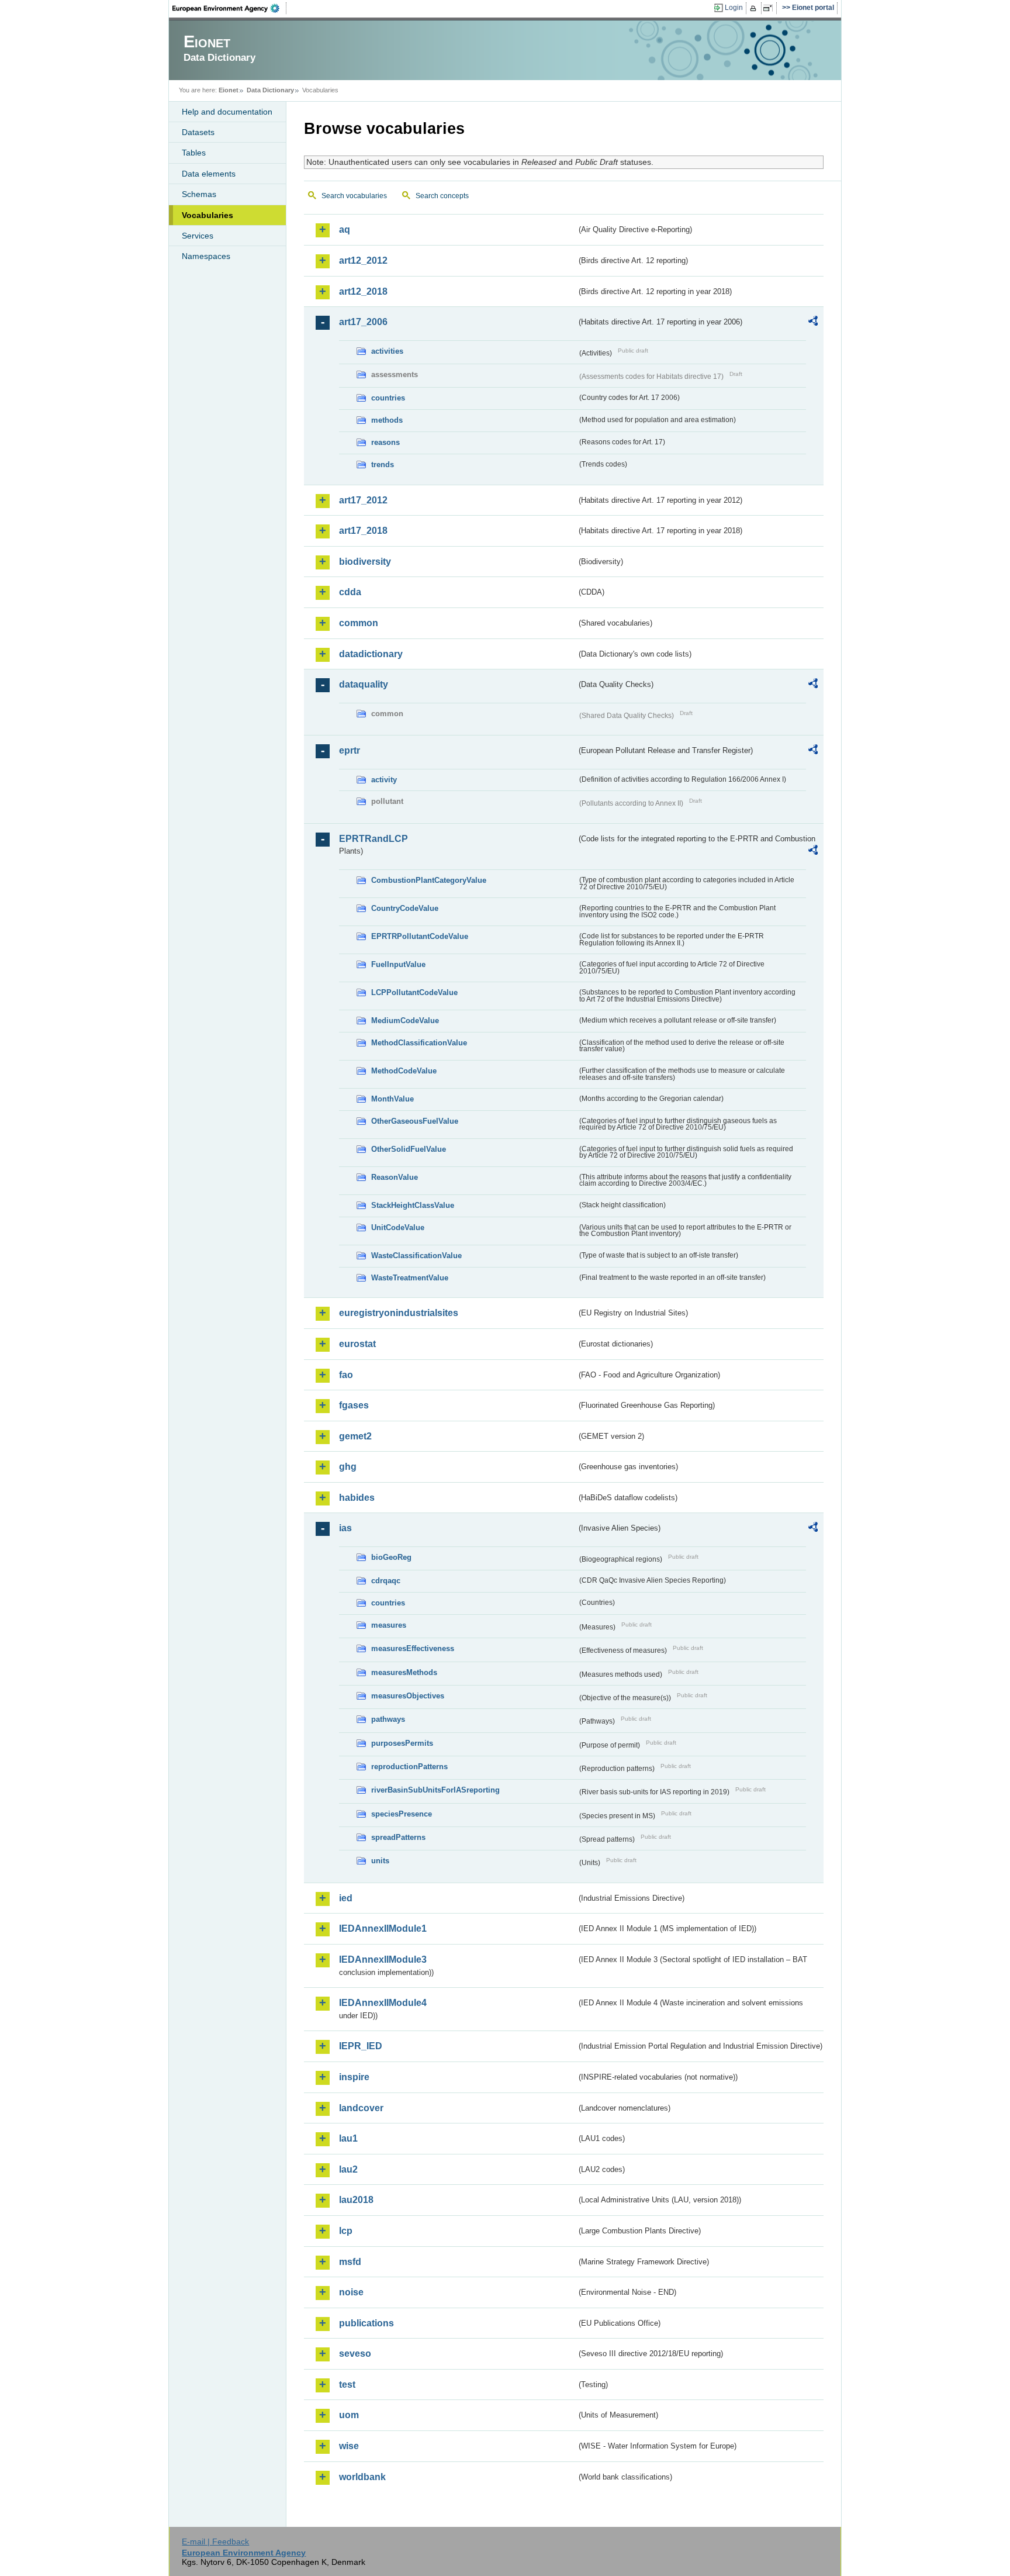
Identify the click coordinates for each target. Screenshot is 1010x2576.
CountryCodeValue (405, 908)
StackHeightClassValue (413, 1205)
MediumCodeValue (405, 1021)
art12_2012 (363, 260)
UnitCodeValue (398, 1227)
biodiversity (365, 562)
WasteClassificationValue (416, 1256)
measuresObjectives (408, 1696)
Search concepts (442, 196)
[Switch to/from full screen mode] (770, 8)
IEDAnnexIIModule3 (383, 1959)
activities (387, 351)
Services (198, 236)
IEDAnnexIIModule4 (383, 2003)
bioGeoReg (391, 1557)
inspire (354, 2077)
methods (387, 420)
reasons (385, 442)
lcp (346, 2231)
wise (349, 2446)
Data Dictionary (270, 90)
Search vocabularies (354, 196)
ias (345, 1528)
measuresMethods (404, 1672)
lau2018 (356, 2200)
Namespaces (206, 256)
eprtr (350, 750)
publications (366, 2323)
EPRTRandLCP (373, 839)
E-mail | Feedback (215, 2542)
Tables (194, 153)
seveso (355, 2354)
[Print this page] (755, 8)
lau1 (348, 2138)
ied (346, 1898)
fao (346, 1375)
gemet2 (355, 1436)
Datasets (198, 132)
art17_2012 (363, 500)
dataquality (364, 684)
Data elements (209, 174)
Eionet (229, 90)
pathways (388, 1719)
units (380, 1861)
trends (383, 465)
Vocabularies (207, 215)
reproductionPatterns (409, 1767)
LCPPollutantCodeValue (414, 992)
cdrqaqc (386, 1581)
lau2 (348, 2169)
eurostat (357, 1344)
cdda (350, 592)
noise (351, 2292)
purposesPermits (402, 1743)
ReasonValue (395, 1177)
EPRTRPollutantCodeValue (420, 936)
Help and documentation (227, 112)
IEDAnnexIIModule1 (383, 1928)
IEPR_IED (361, 2046)
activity (384, 780)
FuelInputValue (398, 964)
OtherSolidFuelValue (409, 1149)
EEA (230, 8)
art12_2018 (363, 291)
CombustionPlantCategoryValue (429, 880)
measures (389, 1625)
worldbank (362, 2477)
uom (349, 2415)
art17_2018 (363, 531)
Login (734, 8)
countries (388, 398)
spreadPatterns (398, 1837)
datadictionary (371, 654)
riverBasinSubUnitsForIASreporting (435, 1790)
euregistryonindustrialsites (399, 1313)
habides (357, 1498)
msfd (350, 2262)
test (347, 2385)
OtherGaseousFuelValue (415, 1121)
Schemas (199, 194)
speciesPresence (402, 1814)
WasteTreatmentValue (410, 1278)
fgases (354, 1405)
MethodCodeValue (404, 1071)
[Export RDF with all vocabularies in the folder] (813, 323)
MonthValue (392, 1099)
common (359, 623)
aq (345, 229)
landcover (361, 2108)
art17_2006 (363, 322)
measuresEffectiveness (413, 1648)
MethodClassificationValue (419, 1043)
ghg (348, 1467)
